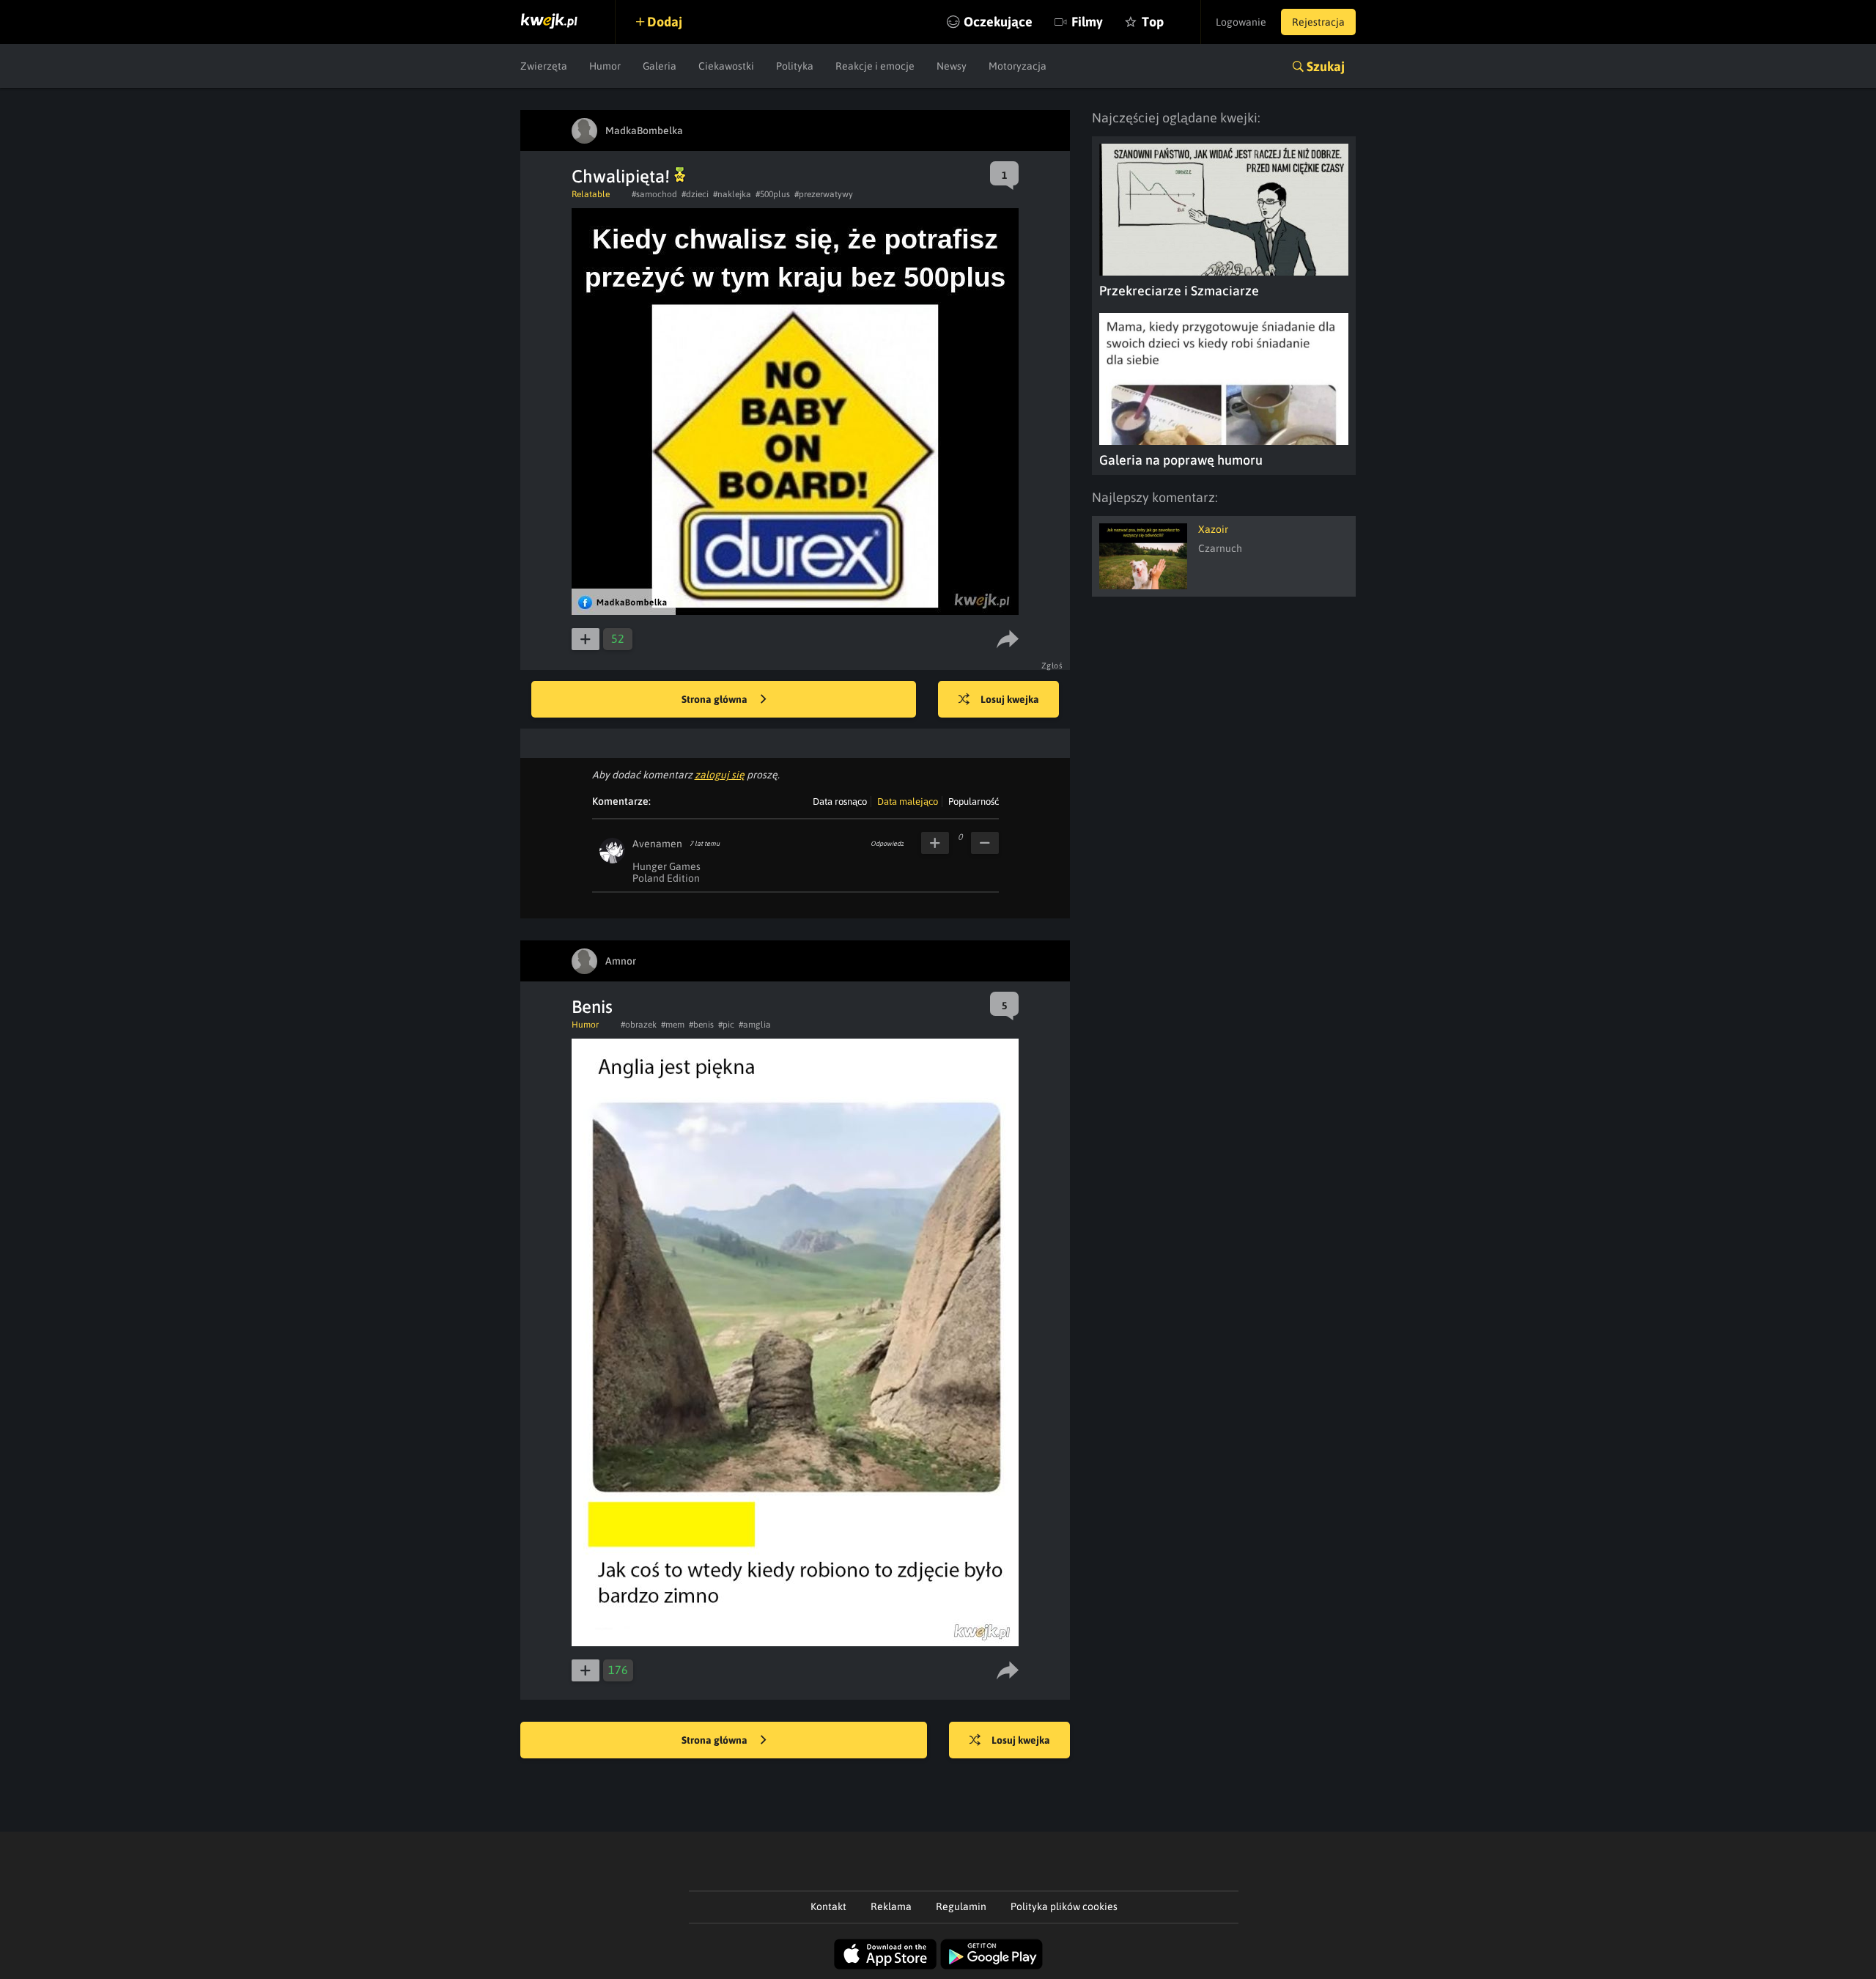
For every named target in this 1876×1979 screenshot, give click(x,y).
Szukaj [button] (1326, 66)
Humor (605, 66)
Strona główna (716, 699)
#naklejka (732, 194)
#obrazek (639, 1025)
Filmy (1087, 22)
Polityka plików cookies (1064, 1906)
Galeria (660, 66)
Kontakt (828, 1906)
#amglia (755, 1025)
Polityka (795, 66)
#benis (701, 1025)
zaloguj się (720, 775)
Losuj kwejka (1010, 699)
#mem (673, 1025)
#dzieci (695, 194)
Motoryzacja (1018, 66)
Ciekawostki (726, 66)
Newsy (952, 66)
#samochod (654, 194)
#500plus (773, 194)
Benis (592, 1007)
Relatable (591, 194)
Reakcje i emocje (875, 66)
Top (1153, 22)
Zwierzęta (544, 66)
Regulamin (961, 1906)
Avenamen (657, 844)
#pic (726, 1025)
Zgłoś (1052, 666)
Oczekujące (998, 22)
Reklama (891, 1906)
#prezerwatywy (824, 194)
